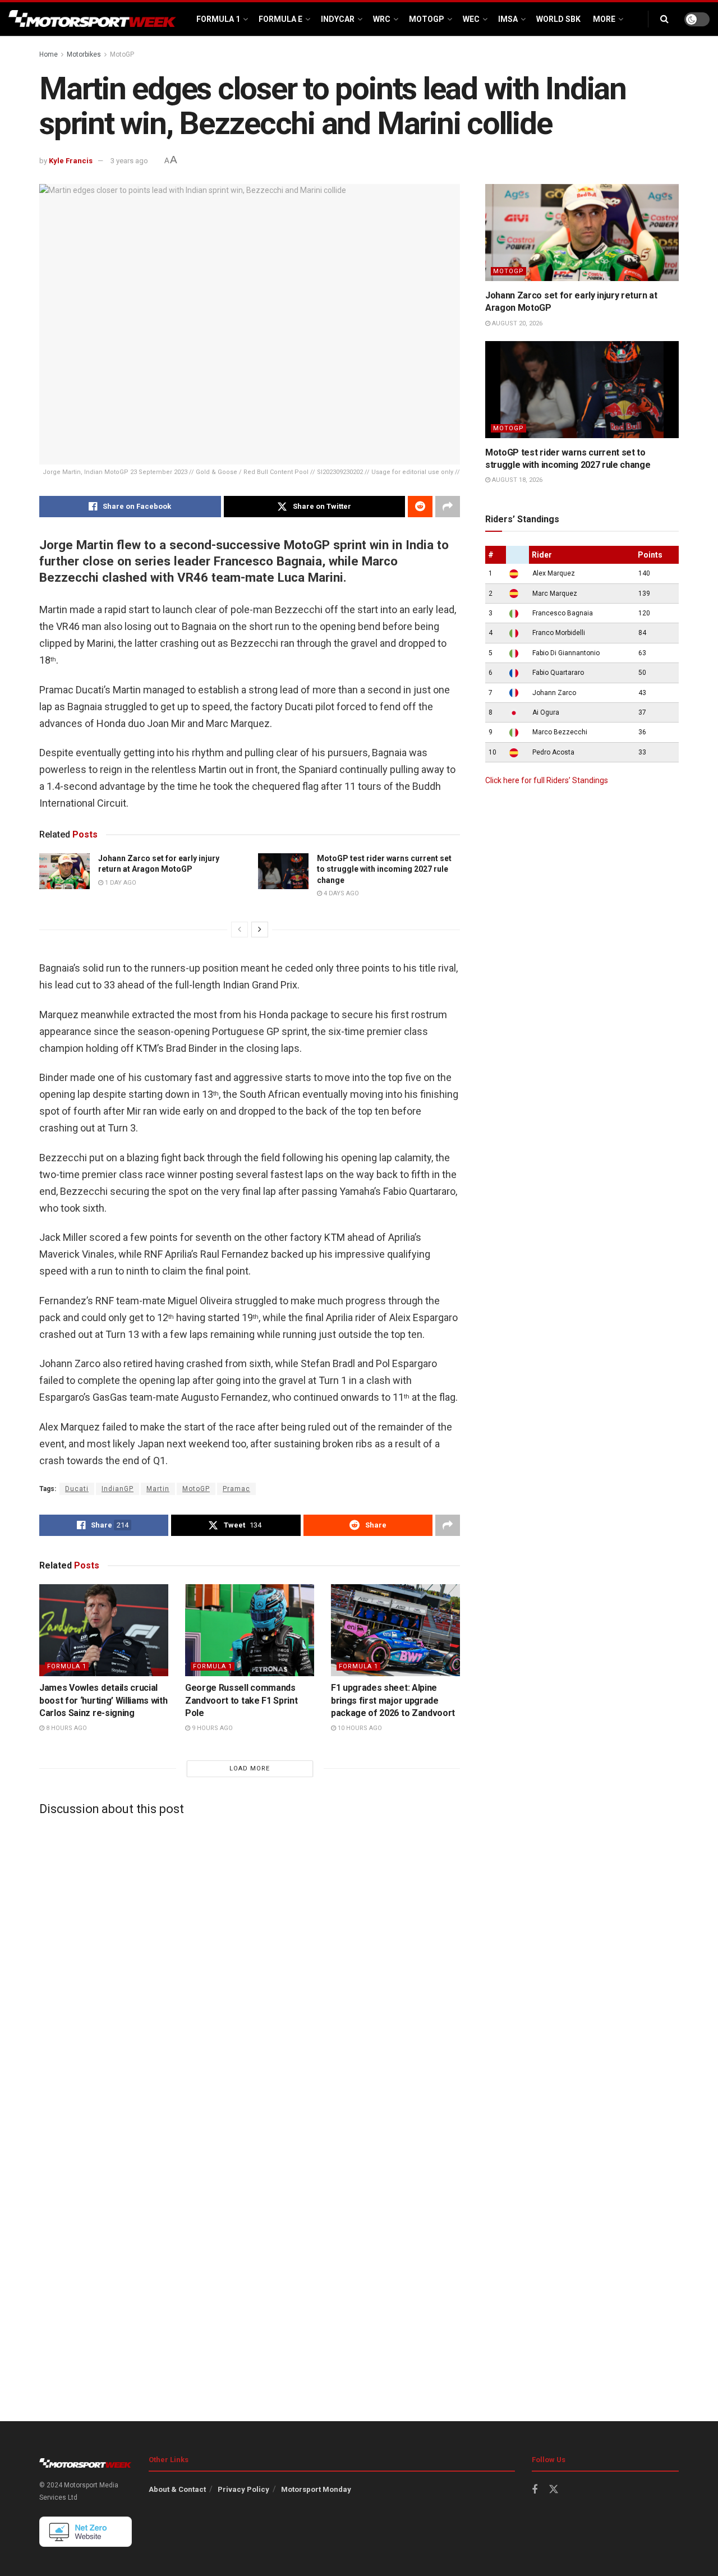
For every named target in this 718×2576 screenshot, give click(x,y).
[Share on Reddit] (420, 507)
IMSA (508, 19)
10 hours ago (359, 1728)
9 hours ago (211, 1728)
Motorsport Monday (316, 2489)
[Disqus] (250, 1964)
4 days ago (340, 893)
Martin (158, 1489)
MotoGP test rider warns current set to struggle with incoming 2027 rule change (384, 869)
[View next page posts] (260, 930)
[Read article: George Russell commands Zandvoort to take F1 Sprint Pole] (250, 1630)
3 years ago (129, 161)
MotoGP (427, 19)
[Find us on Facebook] (535, 2490)
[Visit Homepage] (93, 19)
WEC (471, 19)
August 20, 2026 (516, 323)
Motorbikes (84, 54)
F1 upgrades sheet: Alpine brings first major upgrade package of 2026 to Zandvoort (393, 1700)
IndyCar (338, 19)
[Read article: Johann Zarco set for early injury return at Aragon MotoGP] (65, 871)
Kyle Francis (71, 161)
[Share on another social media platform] (448, 507)
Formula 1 (218, 19)
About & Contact (177, 2489)
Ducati (77, 1489)
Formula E (280, 19)
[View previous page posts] (240, 930)
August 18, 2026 (516, 480)
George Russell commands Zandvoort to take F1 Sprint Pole (241, 1700)
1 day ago (120, 883)
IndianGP (118, 1489)
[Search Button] (664, 19)
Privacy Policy (243, 2489)
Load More (250, 1768)
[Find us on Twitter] (554, 2490)
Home (49, 54)
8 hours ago (66, 1728)
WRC (382, 19)
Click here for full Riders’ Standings (547, 780)
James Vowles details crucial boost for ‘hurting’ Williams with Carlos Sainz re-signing (103, 1700)
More (604, 19)
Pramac (236, 1489)
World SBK (558, 19)
